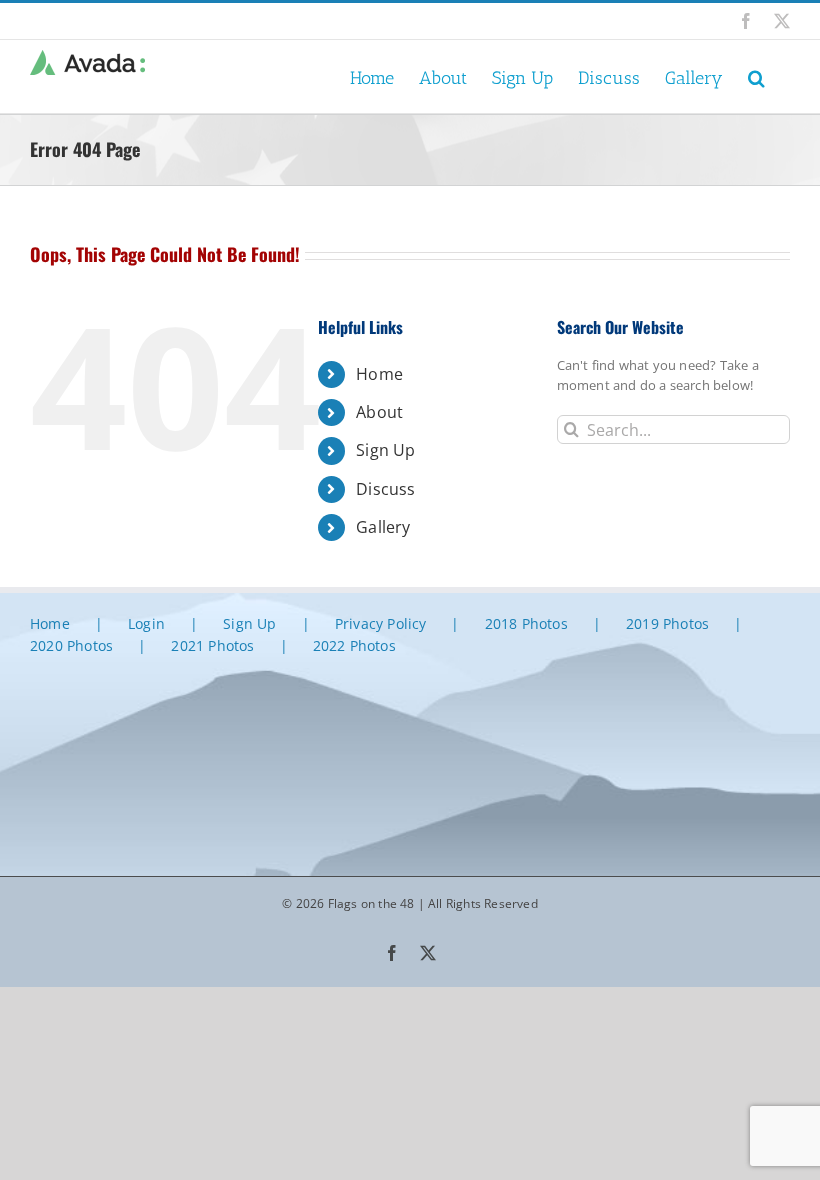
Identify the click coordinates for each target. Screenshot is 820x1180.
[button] (756, 76)
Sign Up (385, 450)
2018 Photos (526, 623)
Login (146, 623)
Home (379, 374)
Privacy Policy (381, 623)
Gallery (383, 527)
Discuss (385, 489)
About (379, 412)
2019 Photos (667, 623)
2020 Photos (71, 645)
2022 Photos (354, 645)
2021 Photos (212, 645)
